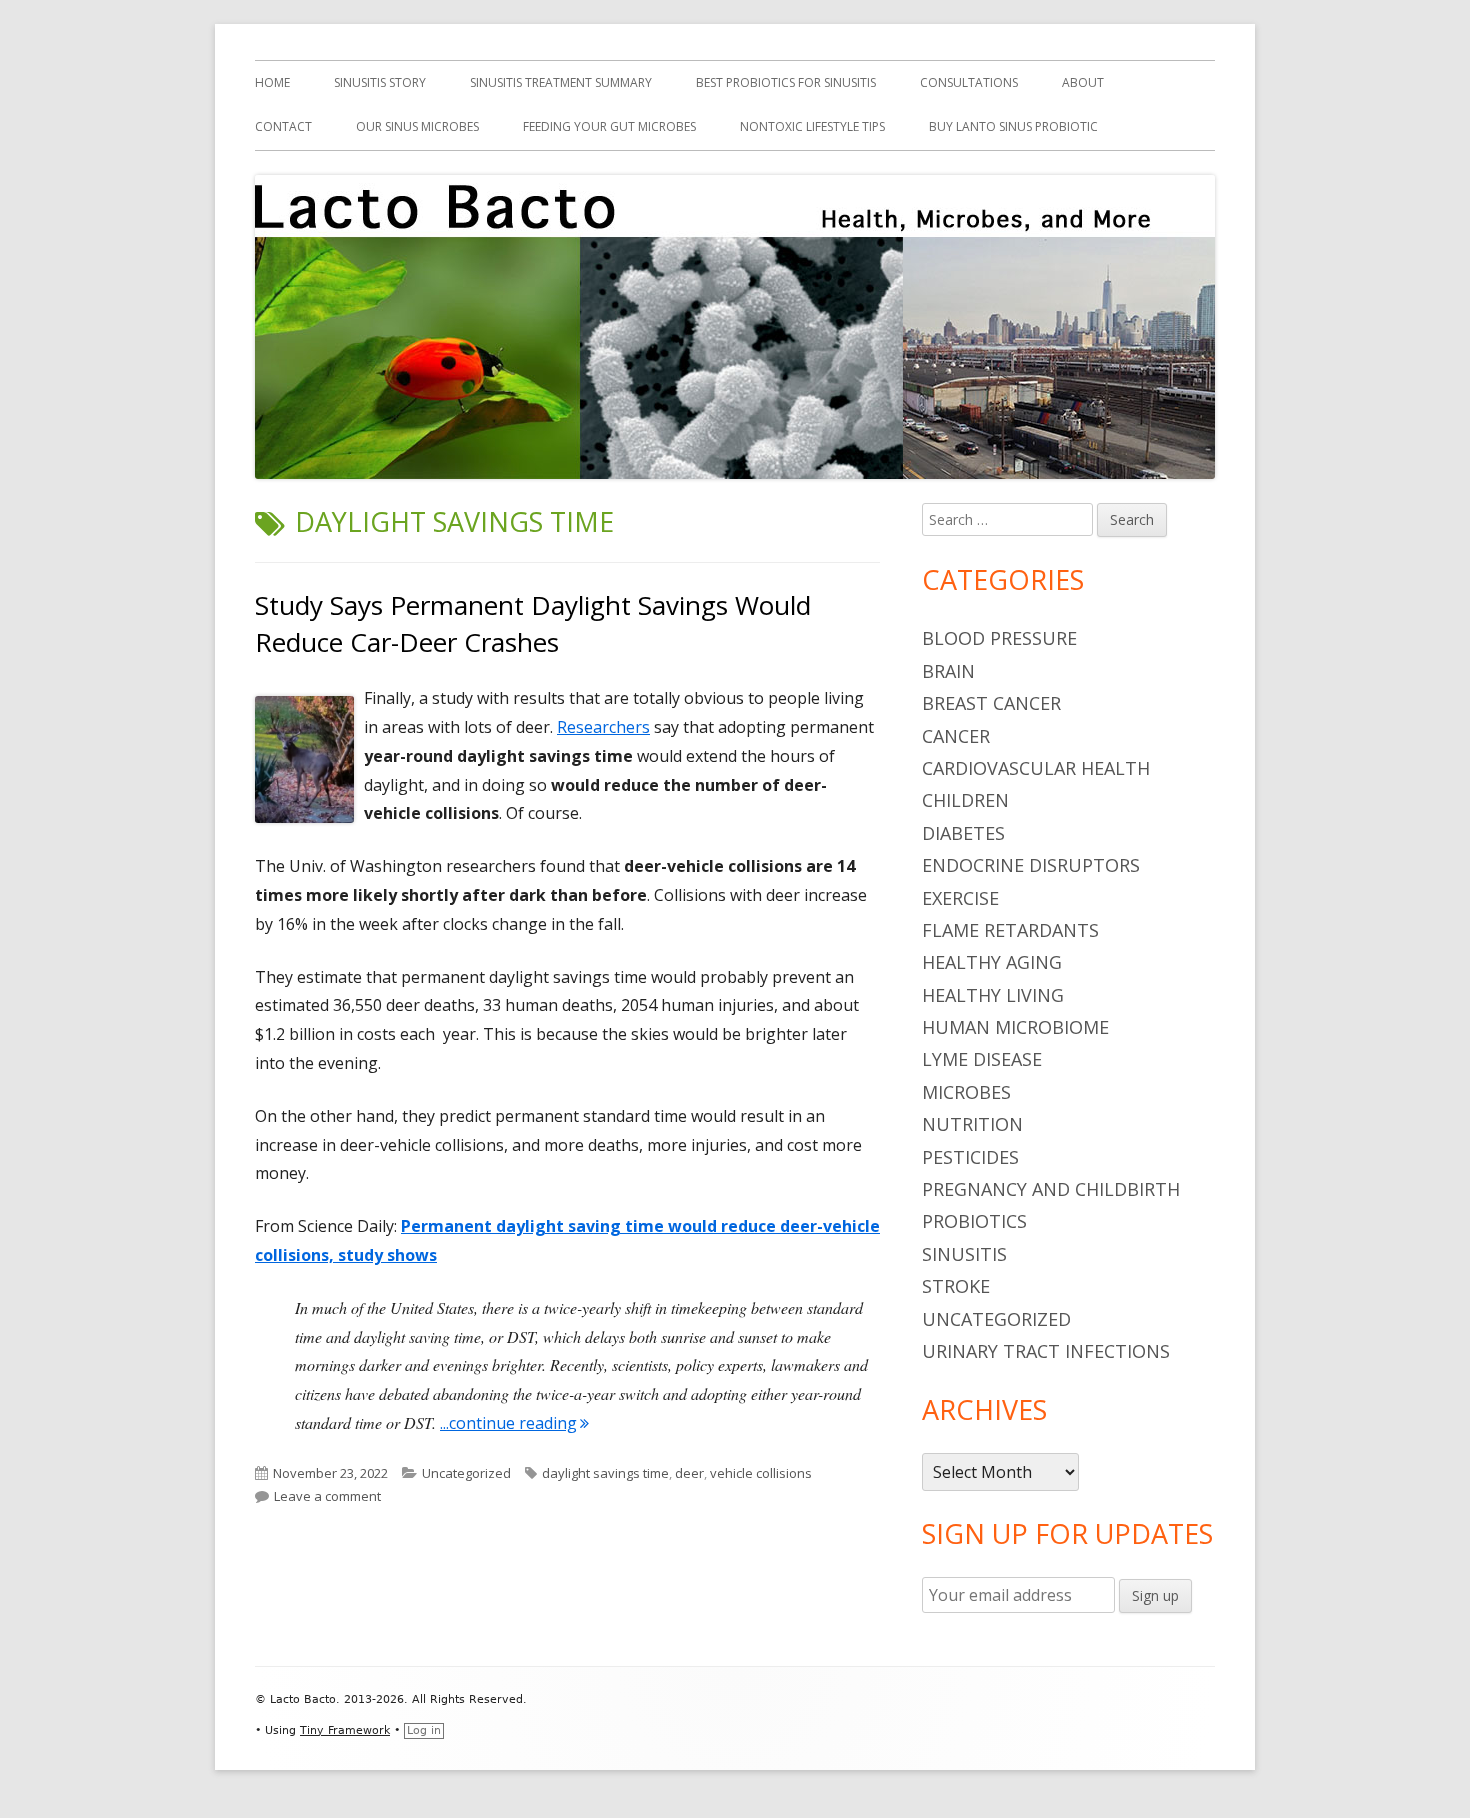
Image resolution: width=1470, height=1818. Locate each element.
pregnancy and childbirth (1051, 1189)
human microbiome (1015, 1027)
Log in (424, 1730)
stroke (956, 1286)
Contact (283, 126)
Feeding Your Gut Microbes (609, 126)
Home (272, 82)
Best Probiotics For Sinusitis (786, 82)
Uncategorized (466, 1473)
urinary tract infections (1046, 1351)
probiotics (974, 1221)
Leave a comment (327, 1496)
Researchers (603, 727)
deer (689, 1473)
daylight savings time (605, 1473)
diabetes (963, 833)
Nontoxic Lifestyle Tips (812, 126)
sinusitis (964, 1254)
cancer (956, 736)
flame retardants (1010, 930)
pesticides (970, 1157)
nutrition (972, 1124)
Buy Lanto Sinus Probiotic (1013, 126)
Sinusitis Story (380, 82)
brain (948, 671)
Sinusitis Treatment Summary (561, 82)
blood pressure (999, 638)
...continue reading (514, 1423)
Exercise (960, 898)
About (1083, 82)
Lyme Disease (982, 1059)
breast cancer (991, 703)
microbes (966, 1092)
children (965, 800)
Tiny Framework (345, 1730)
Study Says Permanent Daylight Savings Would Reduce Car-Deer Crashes (533, 623)
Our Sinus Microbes (417, 126)
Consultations (969, 82)
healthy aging (992, 962)
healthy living (993, 995)
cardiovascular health (1036, 768)
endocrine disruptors (1031, 865)
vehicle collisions (761, 1473)
